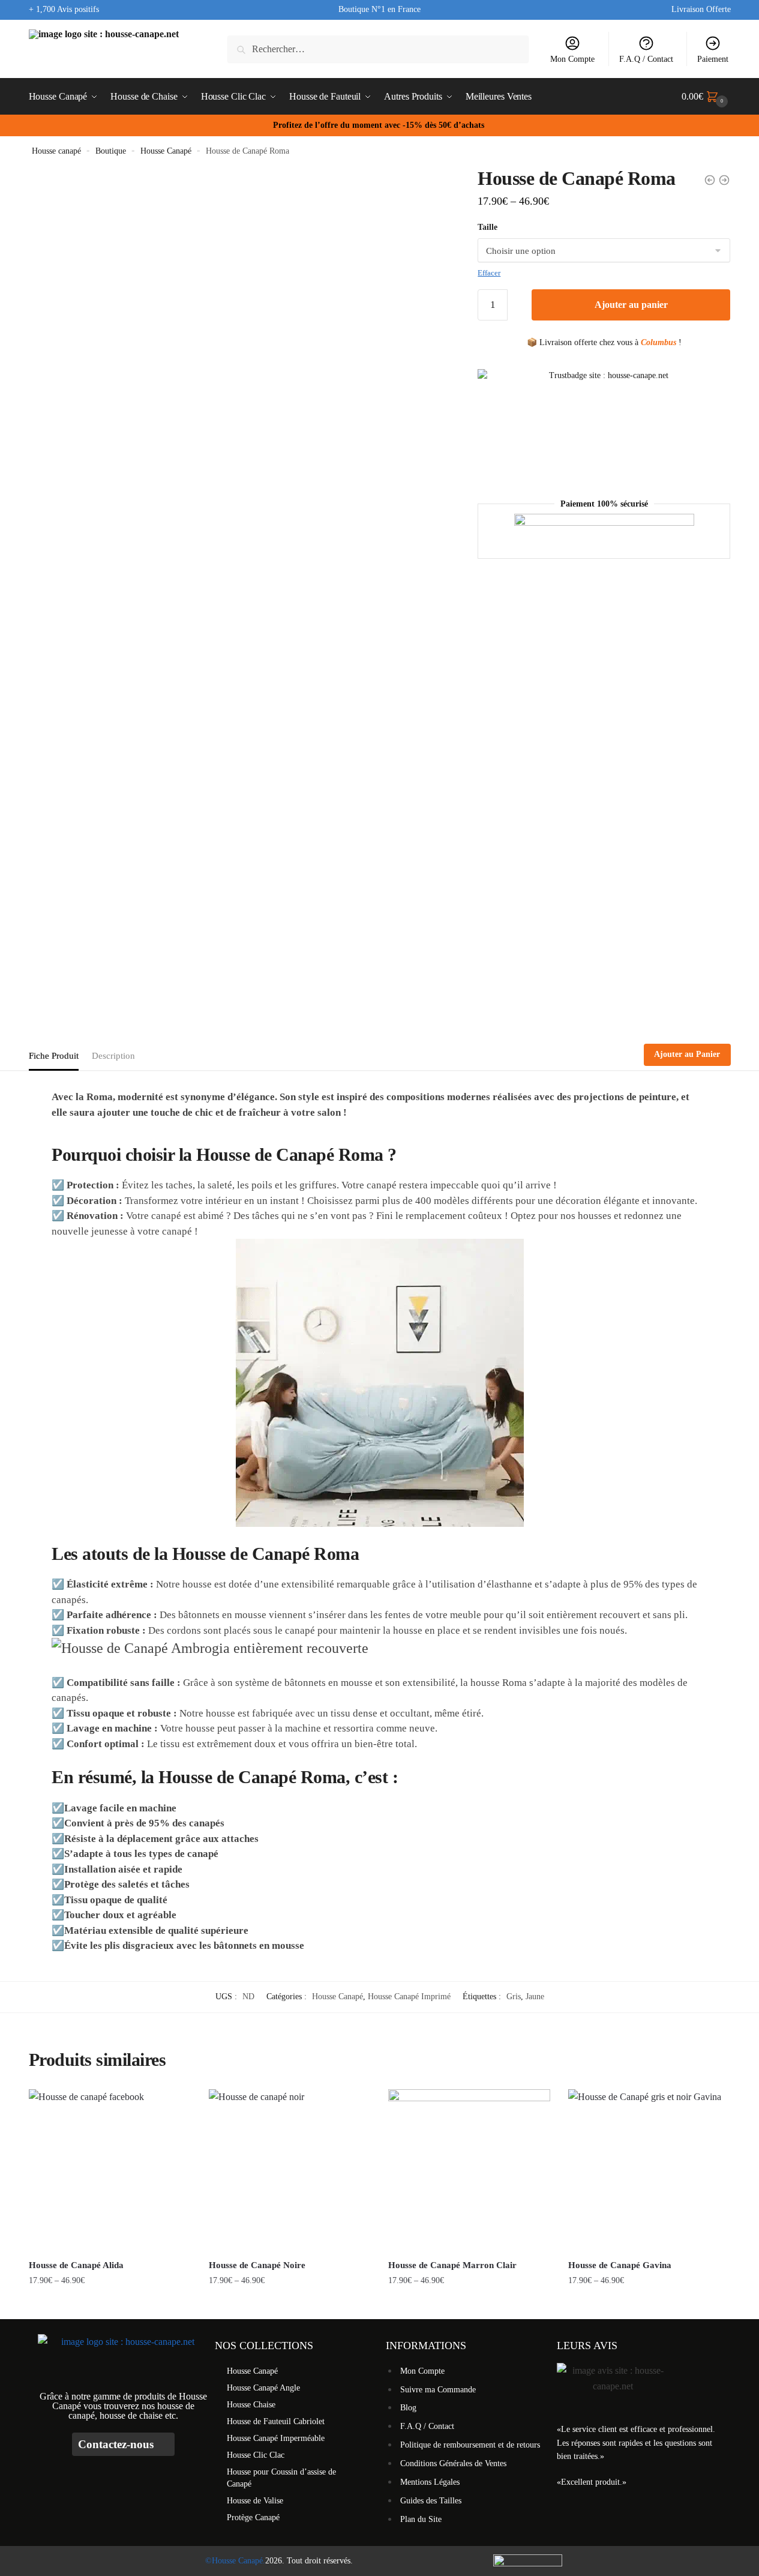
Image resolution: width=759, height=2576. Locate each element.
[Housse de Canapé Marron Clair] (469, 2170)
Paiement (713, 59)
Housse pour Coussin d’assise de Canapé (281, 2478)
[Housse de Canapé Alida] (110, 2170)
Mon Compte (572, 59)
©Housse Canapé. (235, 2561)
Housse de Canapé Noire (257, 2265)
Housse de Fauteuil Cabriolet (276, 2421)
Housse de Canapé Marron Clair (452, 2265)
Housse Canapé (166, 151)
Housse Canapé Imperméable (276, 2438)
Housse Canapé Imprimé (409, 1997)
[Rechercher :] (378, 49)
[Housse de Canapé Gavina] (649, 2170)
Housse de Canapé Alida (76, 2265)
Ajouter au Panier (687, 1054)
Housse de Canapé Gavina (620, 2265)
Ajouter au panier (631, 305)
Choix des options (109, 2304)
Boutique (111, 151)
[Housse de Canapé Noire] (290, 2170)
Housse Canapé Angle (263, 2388)
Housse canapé (56, 151)
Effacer (489, 273)
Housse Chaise (251, 2405)
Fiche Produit (54, 1056)
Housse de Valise (255, 2501)
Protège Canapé (253, 2517)
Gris (514, 1997)
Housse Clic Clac (256, 2455)
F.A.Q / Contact (646, 59)
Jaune (535, 1997)
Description (113, 1056)
